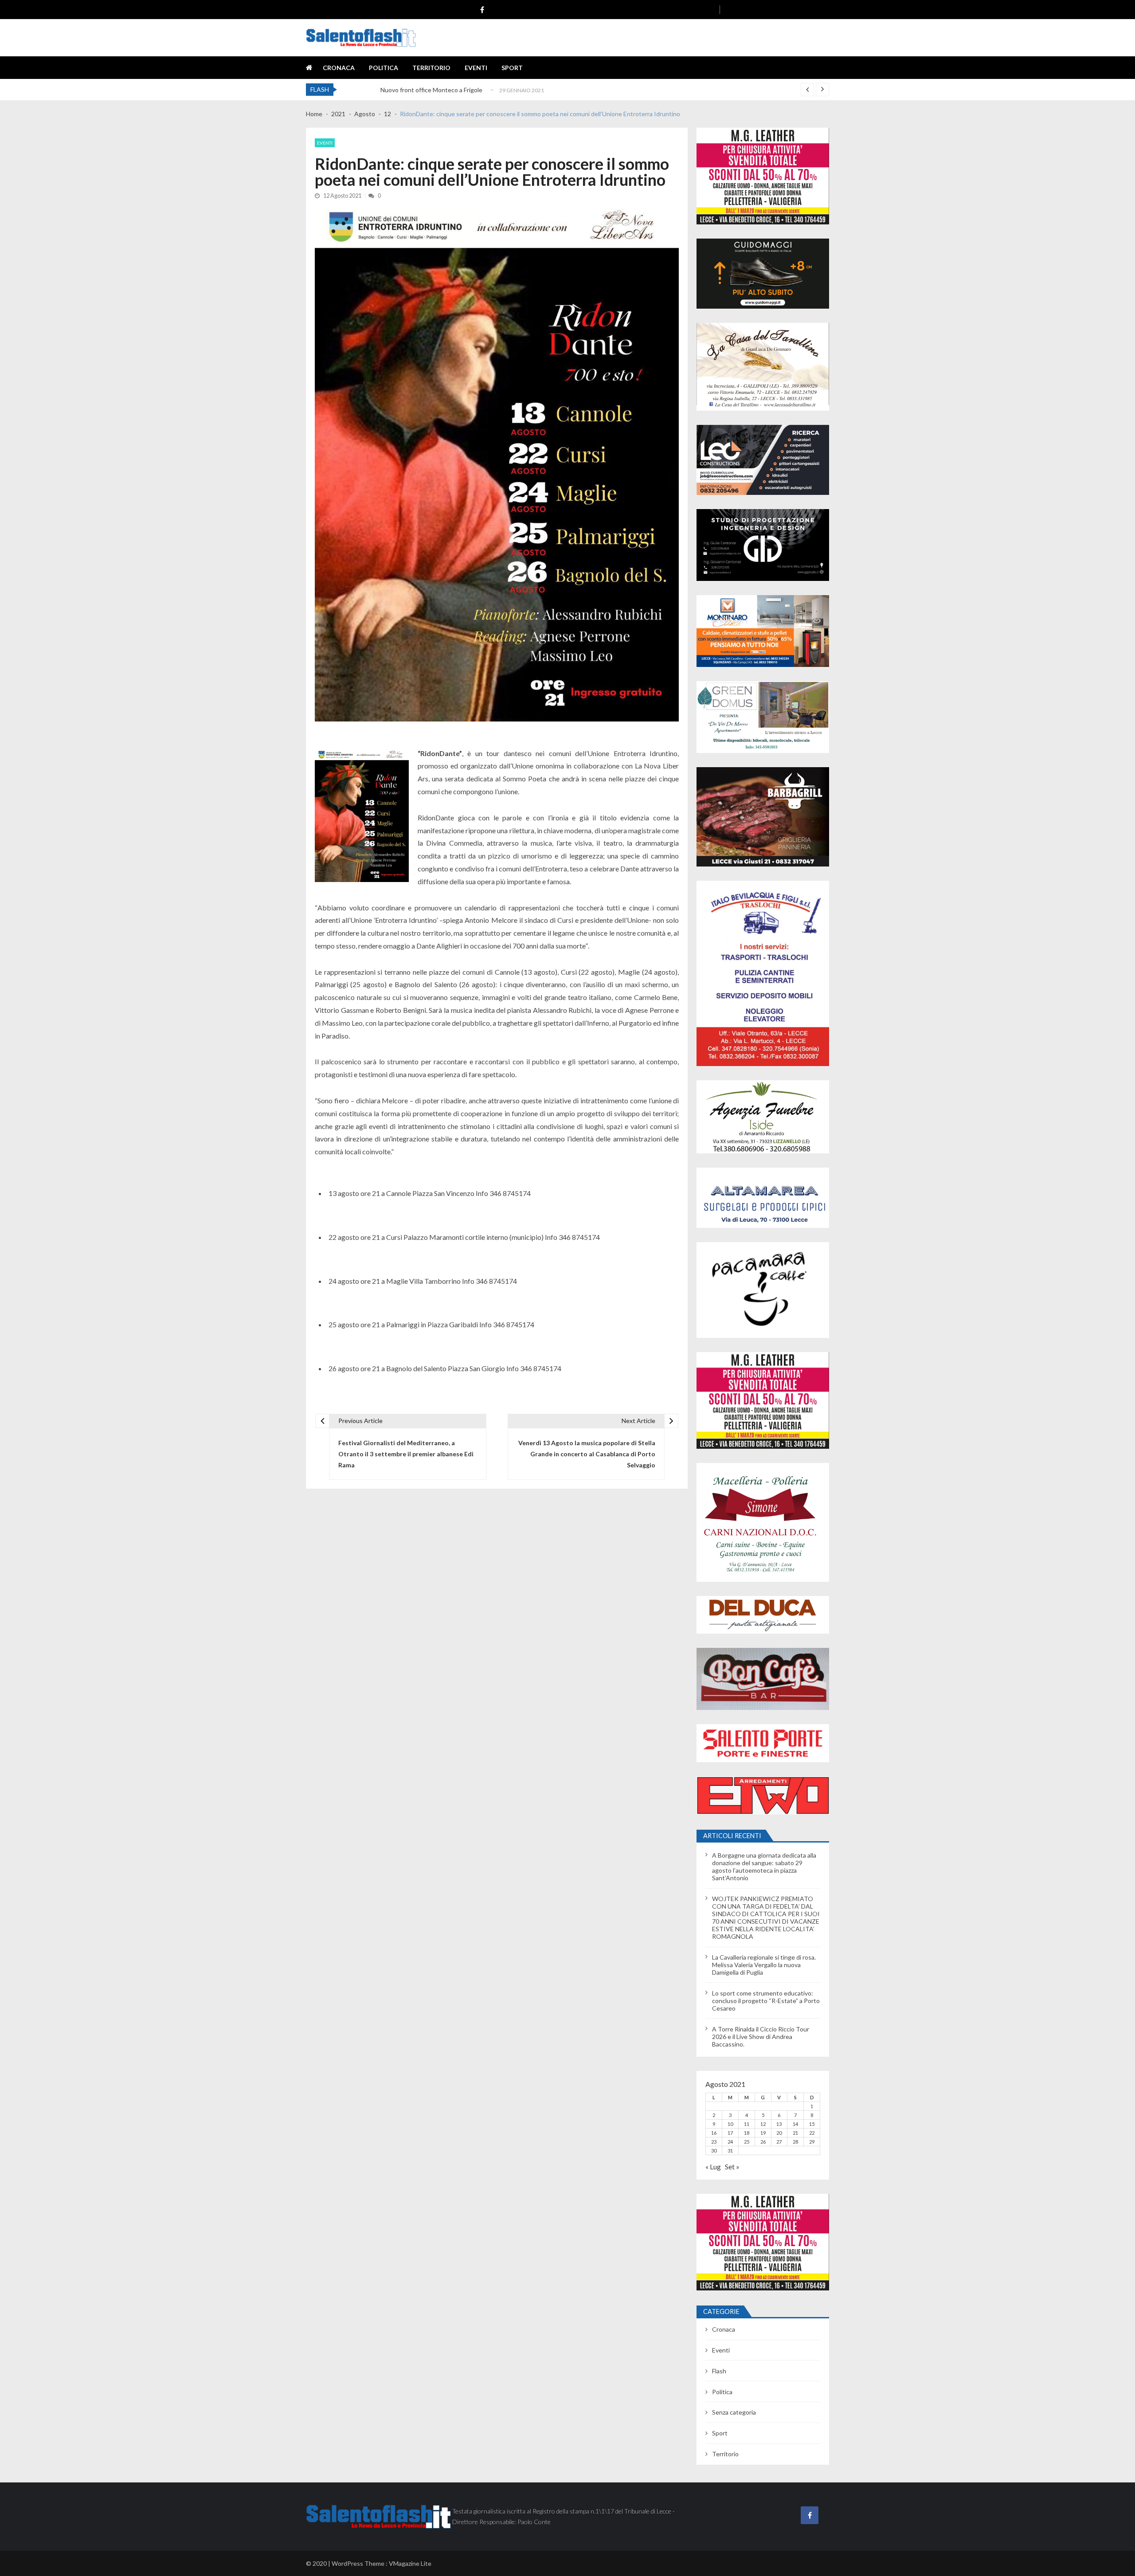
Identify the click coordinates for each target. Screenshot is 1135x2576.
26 (763, 2142)
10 (730, 2124)
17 (730, 2133)
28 (795, 2142)
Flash (719, 2371)
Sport (512, 68)
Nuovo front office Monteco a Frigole (431, 90)
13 (779, 2124)
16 (714, 2133)
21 (795, 2133)
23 (714, 2142)
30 (714, 2151)
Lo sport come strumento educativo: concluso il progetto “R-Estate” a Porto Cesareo (766, 2001)
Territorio (431, 68)
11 (747, 2124)
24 (730, 2142)
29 (812, 2142)
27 (779, 2142)
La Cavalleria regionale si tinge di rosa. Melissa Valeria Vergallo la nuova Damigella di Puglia (764, 1965)
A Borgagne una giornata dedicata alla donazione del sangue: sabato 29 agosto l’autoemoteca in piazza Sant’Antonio (764, 1866)
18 (747, 2133)
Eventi (476, 68)
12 (763, 2124)
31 (730, 2151)
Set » (732, 2166)
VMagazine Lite (410, 2563)
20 (779, 2133)
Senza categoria (734, 2412)
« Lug (713, 2166)
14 (795, 2124)
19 (763, 2133)
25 (747, 2142)
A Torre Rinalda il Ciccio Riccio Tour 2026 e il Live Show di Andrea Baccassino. (761, 2037)
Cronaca (339, 68)
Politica (384, 68)
